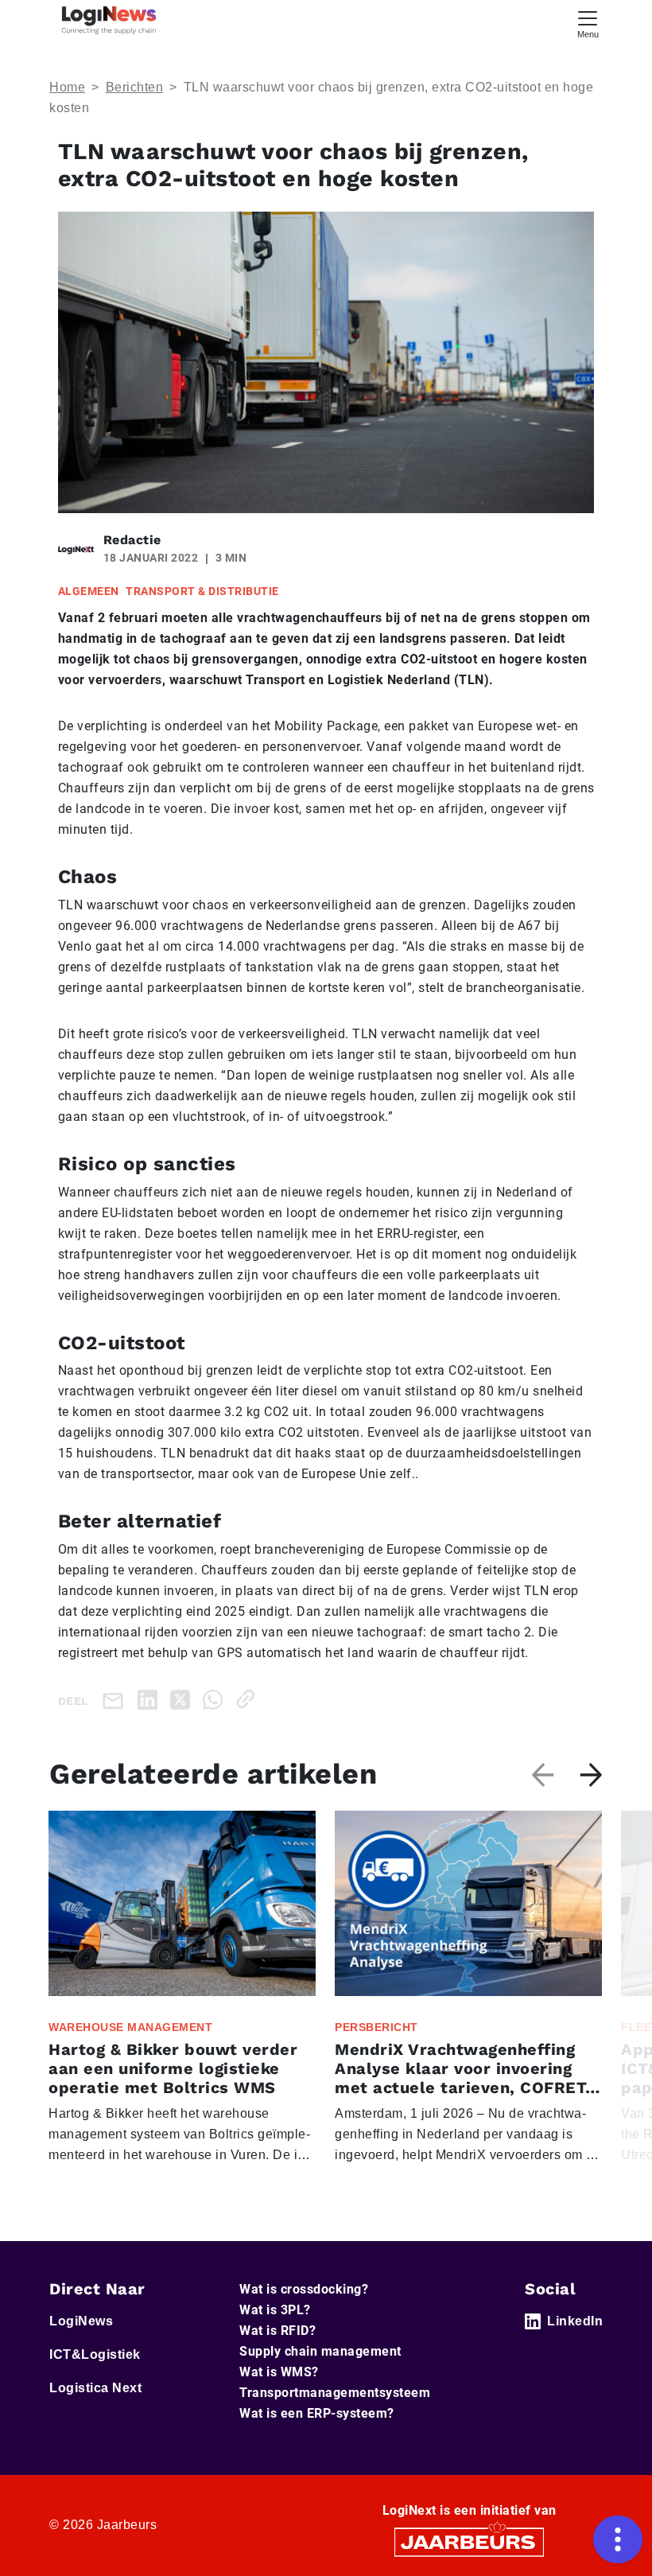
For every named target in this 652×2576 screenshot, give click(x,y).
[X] (183, 1699)
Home (67, 87)
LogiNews (81, 2321)
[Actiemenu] (618, 2539)
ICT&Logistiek (95, 2354)
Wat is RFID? (277, 2331)
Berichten (135, 87)
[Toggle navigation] (588, 23)
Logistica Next (95, 2388)
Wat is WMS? (279, 2372)
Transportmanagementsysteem (335, 2393)
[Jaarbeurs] (469, 2541)
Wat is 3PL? (275, 2310)
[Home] (109, 20)
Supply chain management (320, 2351)
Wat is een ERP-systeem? (317, 2413)
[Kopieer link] (248, 1699)
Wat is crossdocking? (304, 2289)
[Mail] (116, 1700)
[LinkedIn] (151, 1699)
